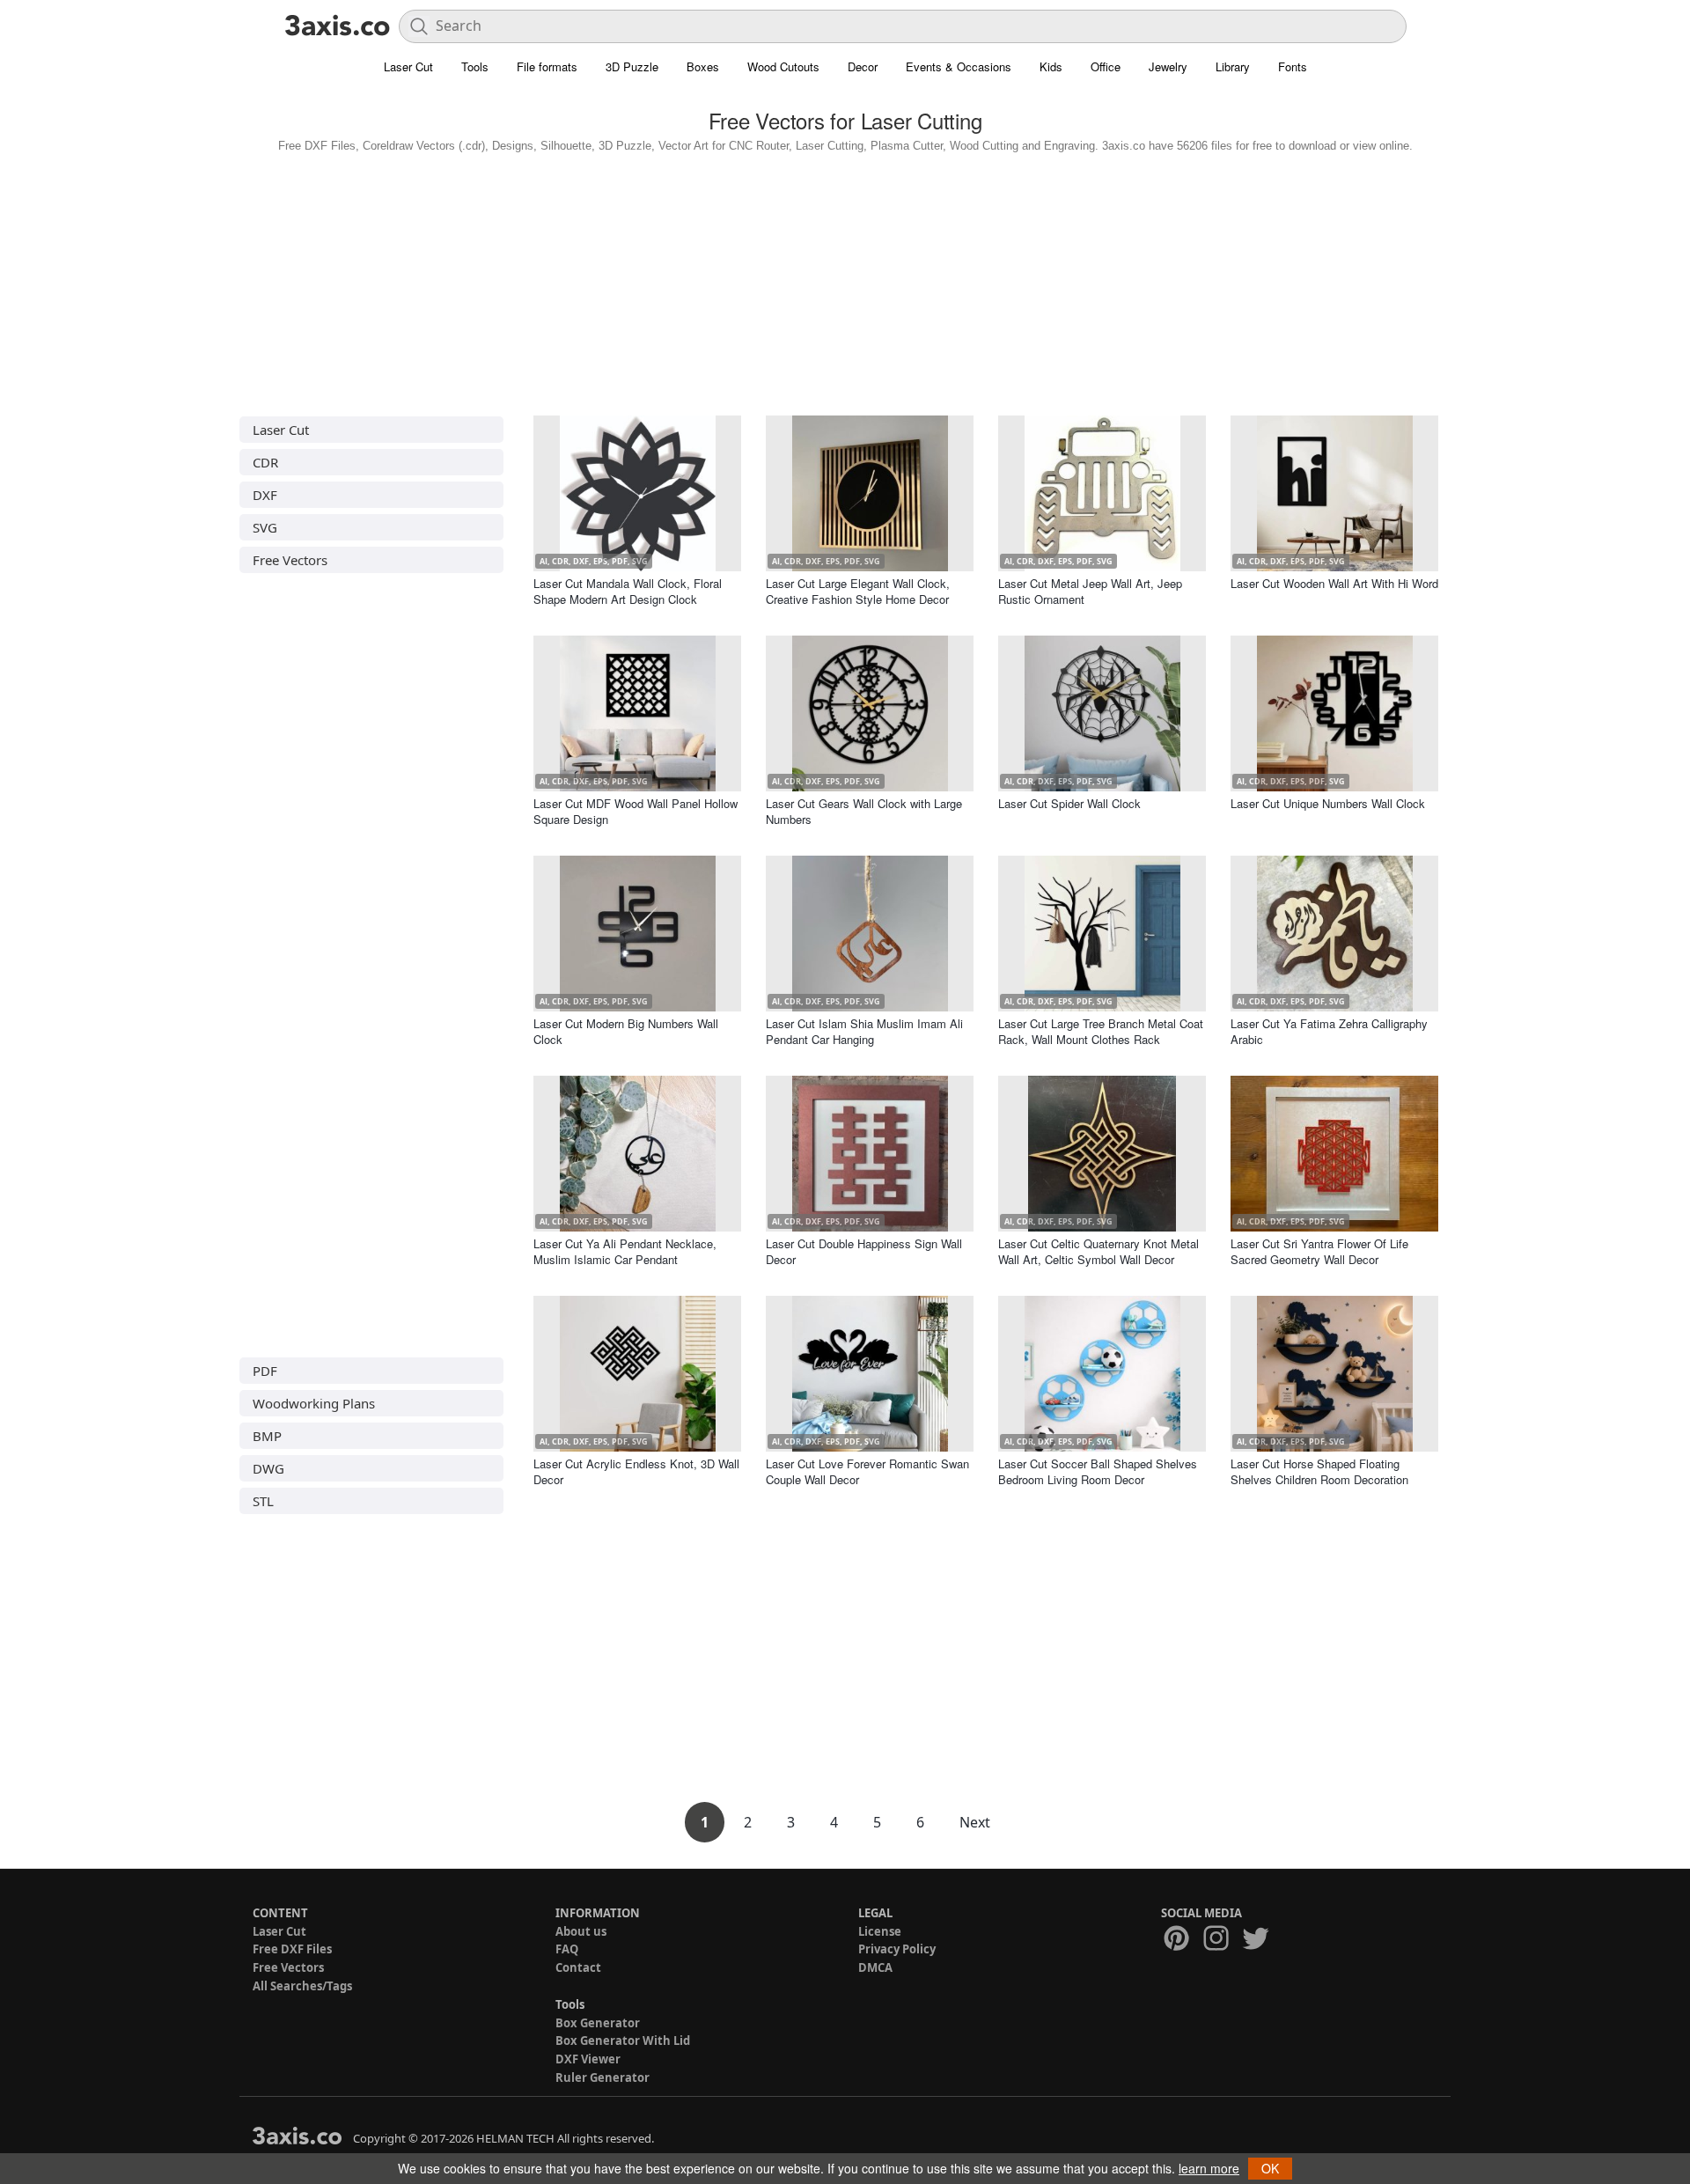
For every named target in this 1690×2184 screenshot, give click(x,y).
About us (581, 1931)
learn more (1209, 2168)
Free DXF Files (292, 1949)
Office (1106, 66)
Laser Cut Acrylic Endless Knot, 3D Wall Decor (636, 1471)
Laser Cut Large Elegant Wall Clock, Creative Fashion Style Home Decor (858, 591)
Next (975, 1822)
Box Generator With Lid (623, 2041)
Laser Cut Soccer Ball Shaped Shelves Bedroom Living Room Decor (1098, 1471)
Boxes (703, 66)
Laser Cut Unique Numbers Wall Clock (1328, 803)
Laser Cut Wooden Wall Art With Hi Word (1334, 583)
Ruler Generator (603, 2077)
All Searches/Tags (302, 1986)
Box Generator (598, 2023)
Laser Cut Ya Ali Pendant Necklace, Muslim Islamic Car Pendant (625, 1251)
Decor (863, 66)
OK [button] (1270, 2168)
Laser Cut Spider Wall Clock (1069, 803)
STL (263, 1501)
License (880, 1931)
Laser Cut (408, 66)
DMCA (875, 1967)
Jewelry (1168, 66)
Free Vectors (290, 560)
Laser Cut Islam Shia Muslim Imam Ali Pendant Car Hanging (864, 1031)
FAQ (567, 1949)
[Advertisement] (845, 280)
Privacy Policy (897, 1949)
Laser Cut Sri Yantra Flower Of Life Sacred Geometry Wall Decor (1319, 1251)
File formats (547, 66)
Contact (578, 1967)
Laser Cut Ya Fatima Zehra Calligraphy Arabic (1329, 1031)
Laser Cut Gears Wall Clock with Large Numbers (864, 811)
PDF (265, 1371)
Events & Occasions (959, 66)
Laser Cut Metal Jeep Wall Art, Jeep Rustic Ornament (1090, 591)
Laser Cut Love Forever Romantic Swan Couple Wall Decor (867, 1471)
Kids (1051, 66)
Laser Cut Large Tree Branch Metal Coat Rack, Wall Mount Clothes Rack (1101, 1031)
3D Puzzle (632, 66)
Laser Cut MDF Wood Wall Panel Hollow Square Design (636, 811)
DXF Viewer (588, 2059)
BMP (267, 1436)
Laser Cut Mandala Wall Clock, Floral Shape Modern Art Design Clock (628, 591)
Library (1233, 66)
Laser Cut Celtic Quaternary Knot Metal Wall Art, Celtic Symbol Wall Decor (1098, 1251)
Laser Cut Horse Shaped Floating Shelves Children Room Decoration (1319, 1471)
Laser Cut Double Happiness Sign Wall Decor (864, 1251)
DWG (268, 1468)
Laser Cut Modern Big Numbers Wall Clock (626, 1031)
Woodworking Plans (314, 1403)
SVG (265, 527)
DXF (265, 495)
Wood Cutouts (783, 66)
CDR (265, 462)
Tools (475, 66)
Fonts (1293, 66)
